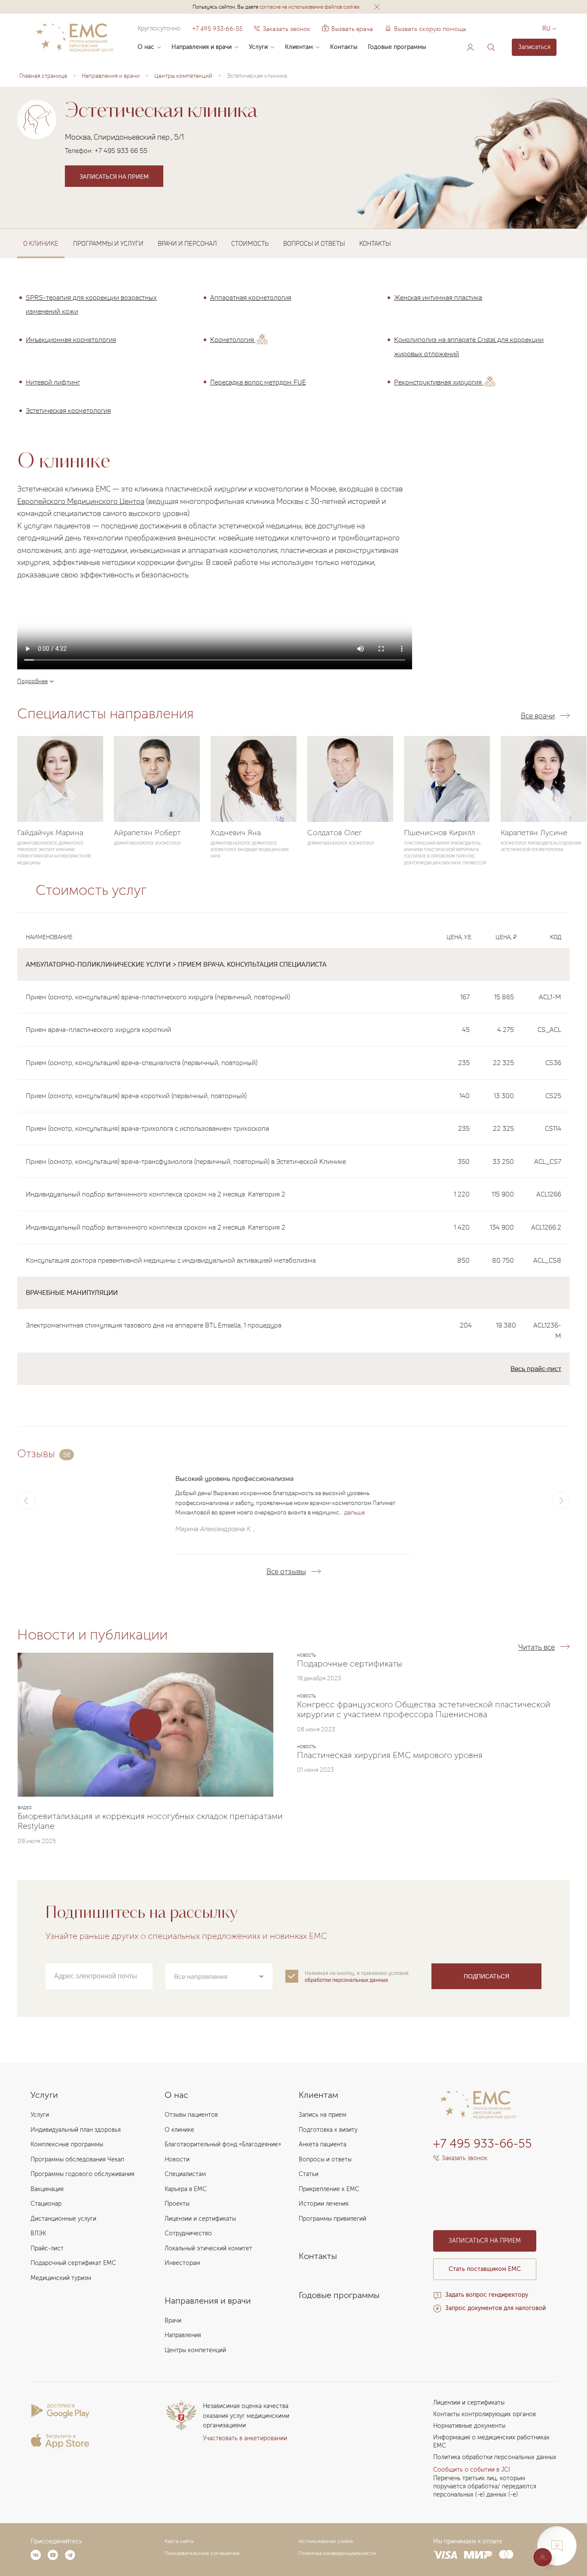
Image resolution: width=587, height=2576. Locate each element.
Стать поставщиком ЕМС (485, 2269)
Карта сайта (179, 2541)
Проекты (177, 2204)
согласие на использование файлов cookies (310, 7)
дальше (355, 1512)
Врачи (173, 2321)
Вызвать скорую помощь (430, 29)
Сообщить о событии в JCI (472, 2470)
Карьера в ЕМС (186, 2189)
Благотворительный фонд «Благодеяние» (223, 2144)
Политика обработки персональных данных (495, 2457)
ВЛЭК (38, 2233)
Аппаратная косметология (251, 297)
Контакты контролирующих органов (485, 2414)
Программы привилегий (332, 2219)
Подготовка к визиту (328, 2130)
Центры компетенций (195, 2350)
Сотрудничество (188, 2233)
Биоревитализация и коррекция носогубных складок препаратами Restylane (150, 1821)
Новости (177, 2159)
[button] (377, 7)
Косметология (233, 339)
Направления (183, 2335)
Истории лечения (324, 2204)
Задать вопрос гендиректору (487, 2295)
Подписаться (486, 1976)
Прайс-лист (47, 2248)
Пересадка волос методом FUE (258, 382)
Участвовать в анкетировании (245, 2438)
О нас (146, 47)
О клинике (179, 2130)
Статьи (309, 2174)
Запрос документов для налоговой (495, 2308)
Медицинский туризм (61, 2278)
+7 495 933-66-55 (217, 29)
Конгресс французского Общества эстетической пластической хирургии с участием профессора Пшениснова (424, 1709)
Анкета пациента (323, 2144)
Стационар (46, 2204)
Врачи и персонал (187, 243)
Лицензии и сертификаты (200, 2219)
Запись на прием (323, 2115)
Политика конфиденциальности (337, 2553)
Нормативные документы (469, 2426)
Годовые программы (397, 47)
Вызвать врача (347, 29)
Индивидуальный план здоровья (76, 2130)
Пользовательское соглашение (202, 2553)
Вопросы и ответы (314, 243)
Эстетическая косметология (68, 410)
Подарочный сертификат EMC (73, 2263)
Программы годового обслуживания (83, 2174)
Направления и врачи (202, 47)
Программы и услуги (108, 243)
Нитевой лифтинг (53, 382)
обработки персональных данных (346, 1980)
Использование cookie (326, 2541)
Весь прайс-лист (536, 1368)
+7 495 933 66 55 (121, 150)
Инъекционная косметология (71, 339)
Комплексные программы (67, 2144)
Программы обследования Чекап (77, 2159)
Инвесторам (182, 2263)
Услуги (258, 47)
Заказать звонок (286, 29)
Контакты (344, 47)
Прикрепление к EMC (329, 2189)
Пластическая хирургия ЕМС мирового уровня (390, 1755)
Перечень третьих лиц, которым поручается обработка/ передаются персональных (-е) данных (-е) (485, 2486)
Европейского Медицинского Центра (81, 501)
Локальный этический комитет (208, 2248)
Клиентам (299, 47)
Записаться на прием (114, 176)
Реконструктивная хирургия (439, 382)
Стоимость (250, 243)
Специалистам (185, 2174)
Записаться (534, 47)
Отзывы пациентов (191, 2115)
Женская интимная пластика (438, 297)
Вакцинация (47, 2189)
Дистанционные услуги (63, 2219)
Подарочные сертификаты (350, 1663)
